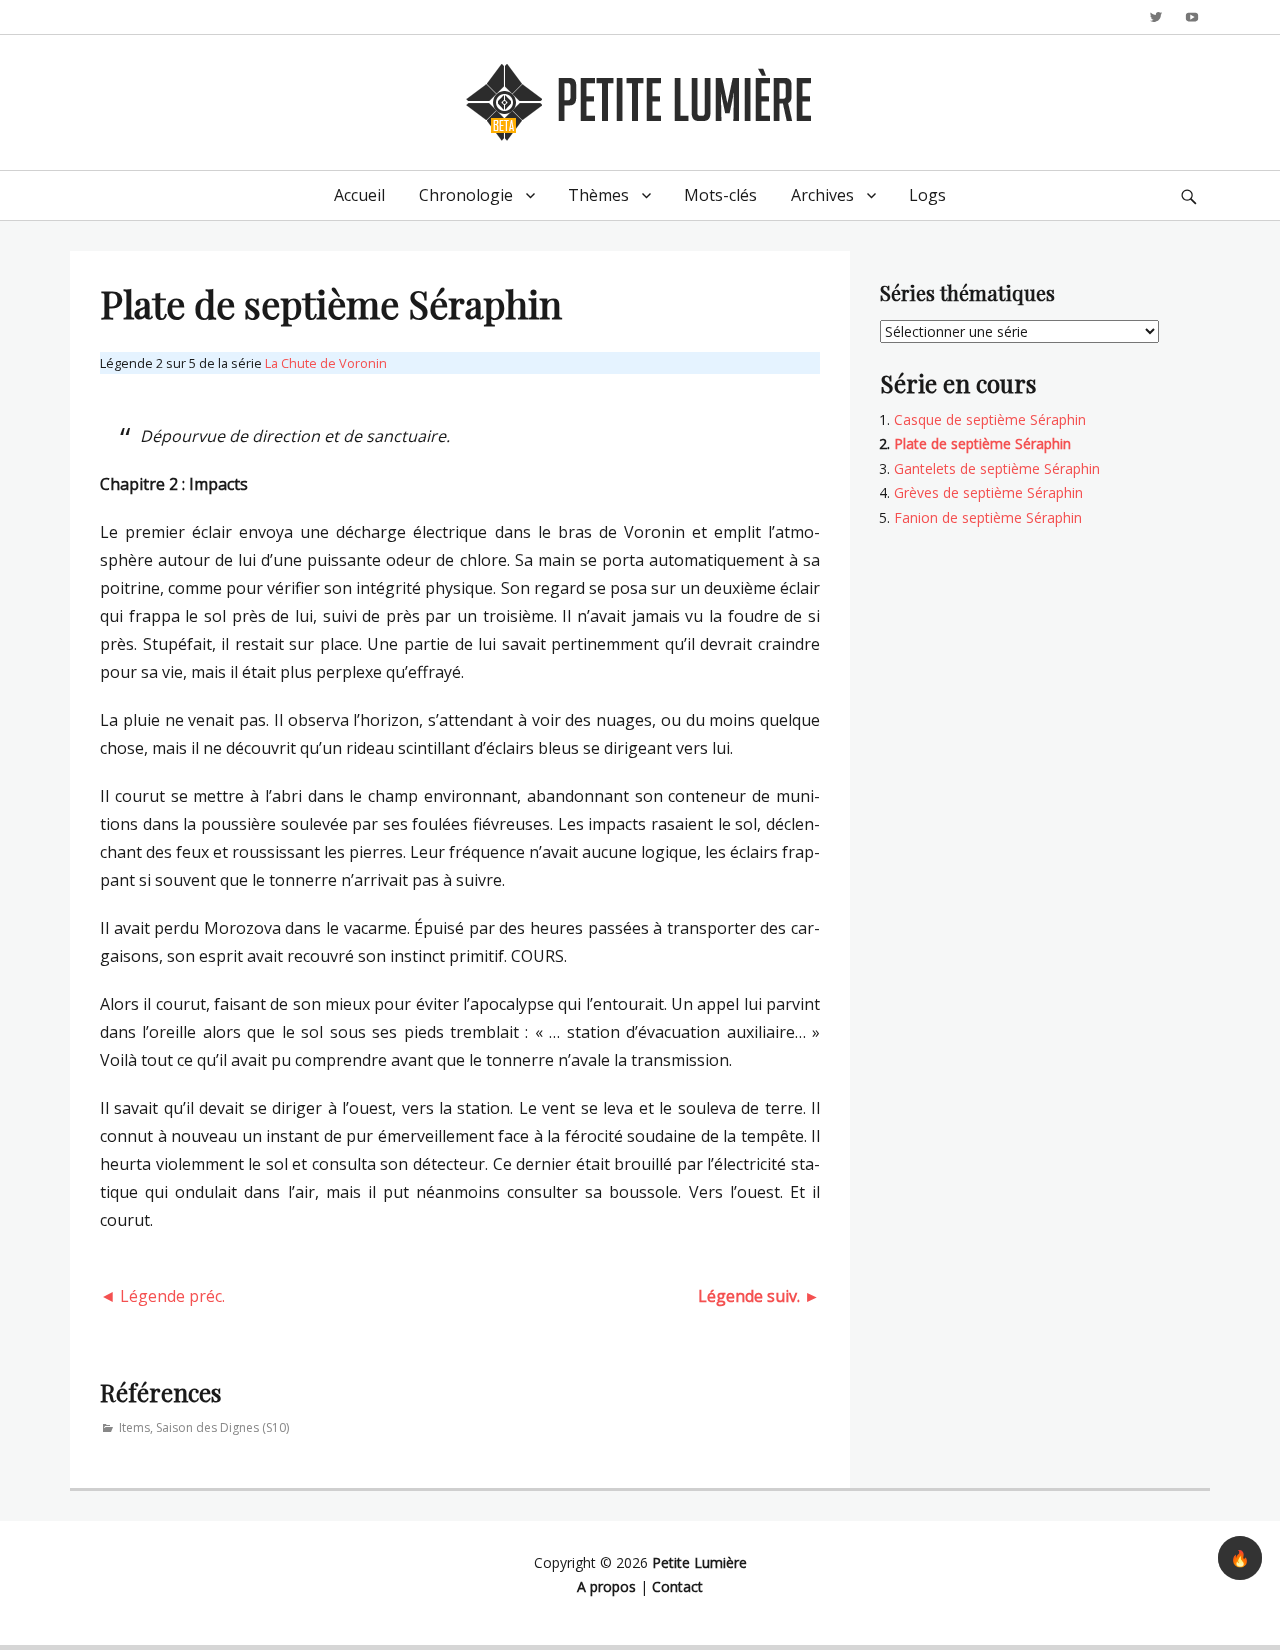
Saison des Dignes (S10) (222, 1427)
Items (134, 1427)
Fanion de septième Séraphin (988, 517)
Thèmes (598, 195)
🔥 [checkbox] (1240, 1558)
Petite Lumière (699, 1562)
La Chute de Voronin (326, 363)
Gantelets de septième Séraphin (997, 468)
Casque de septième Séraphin (990, 419)
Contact (677, 1586)
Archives (822, 195)
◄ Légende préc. (162, 1296)
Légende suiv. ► (759, 1296)
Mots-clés (720, 195)
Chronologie (466, 195)
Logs (927, 195)
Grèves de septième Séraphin (988, 492)
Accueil (359, 195)
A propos (606, 1586)
